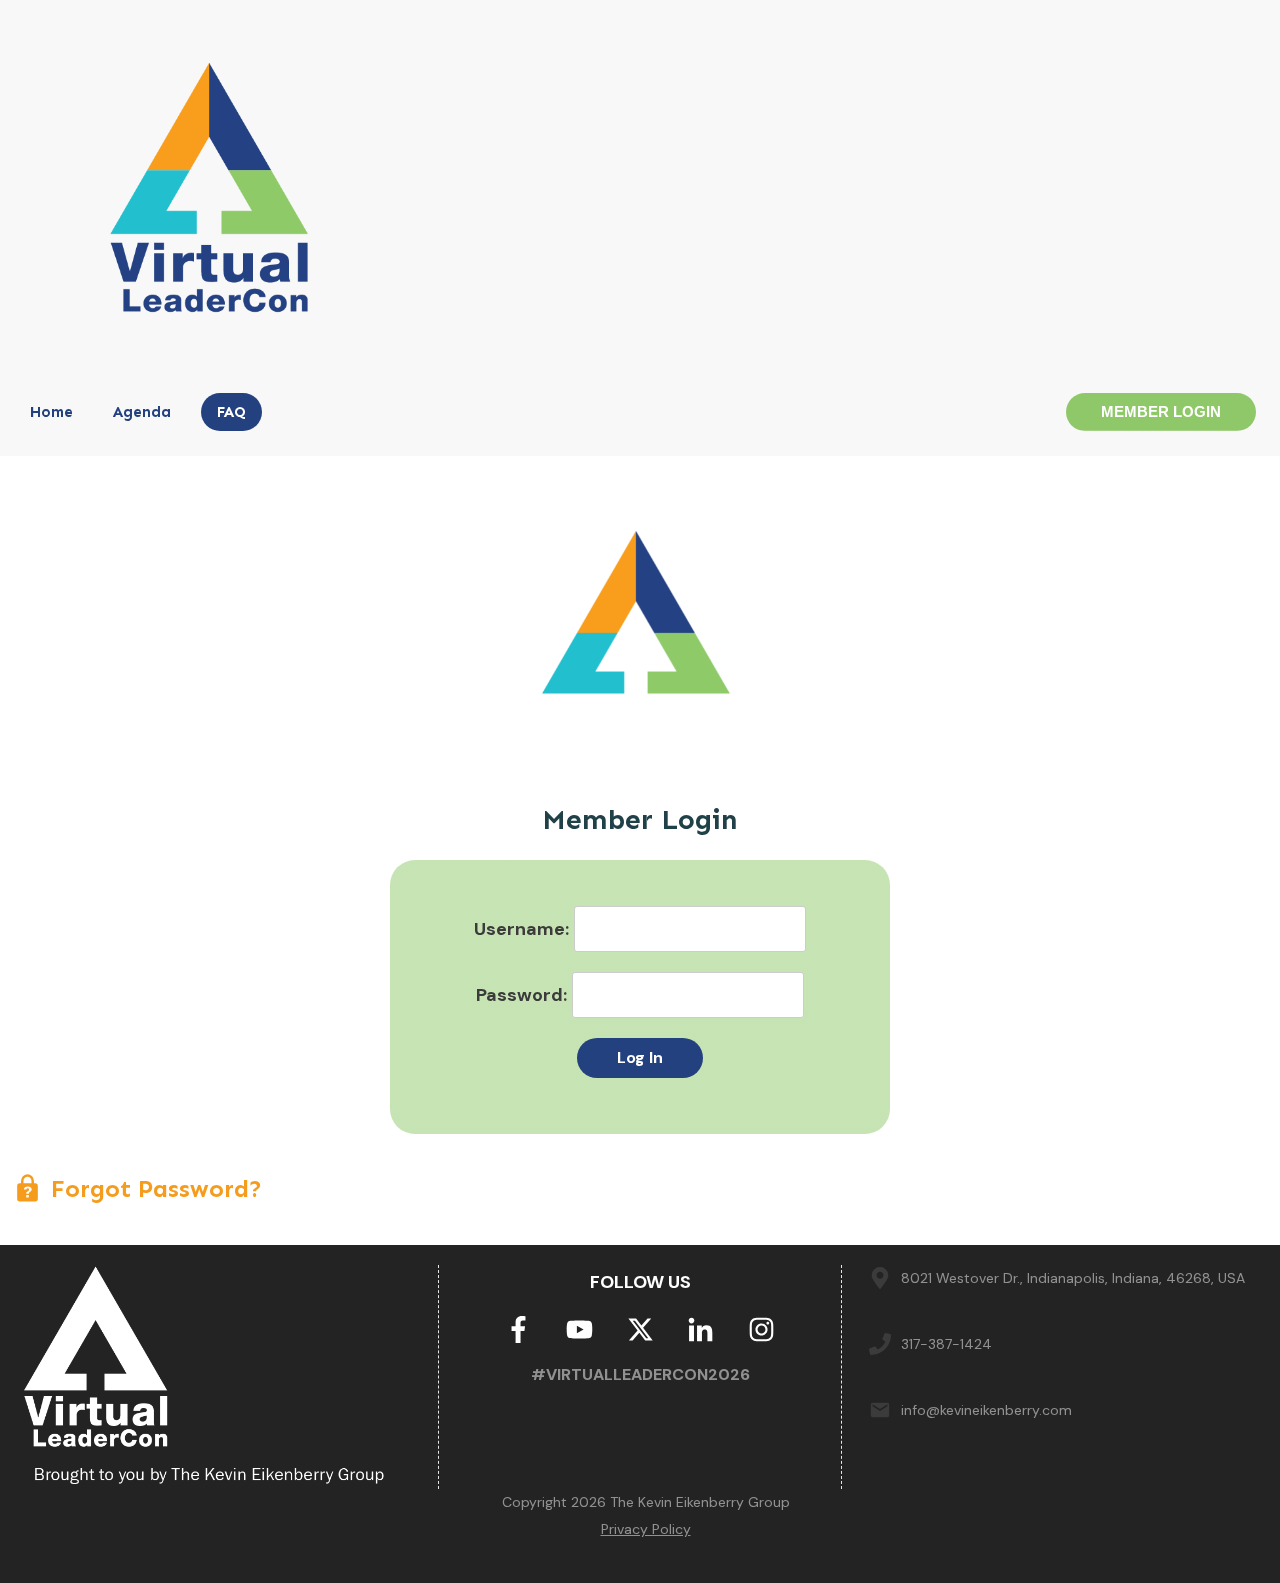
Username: (521, 929)
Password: (521, 995)
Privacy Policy (646, 1529)
